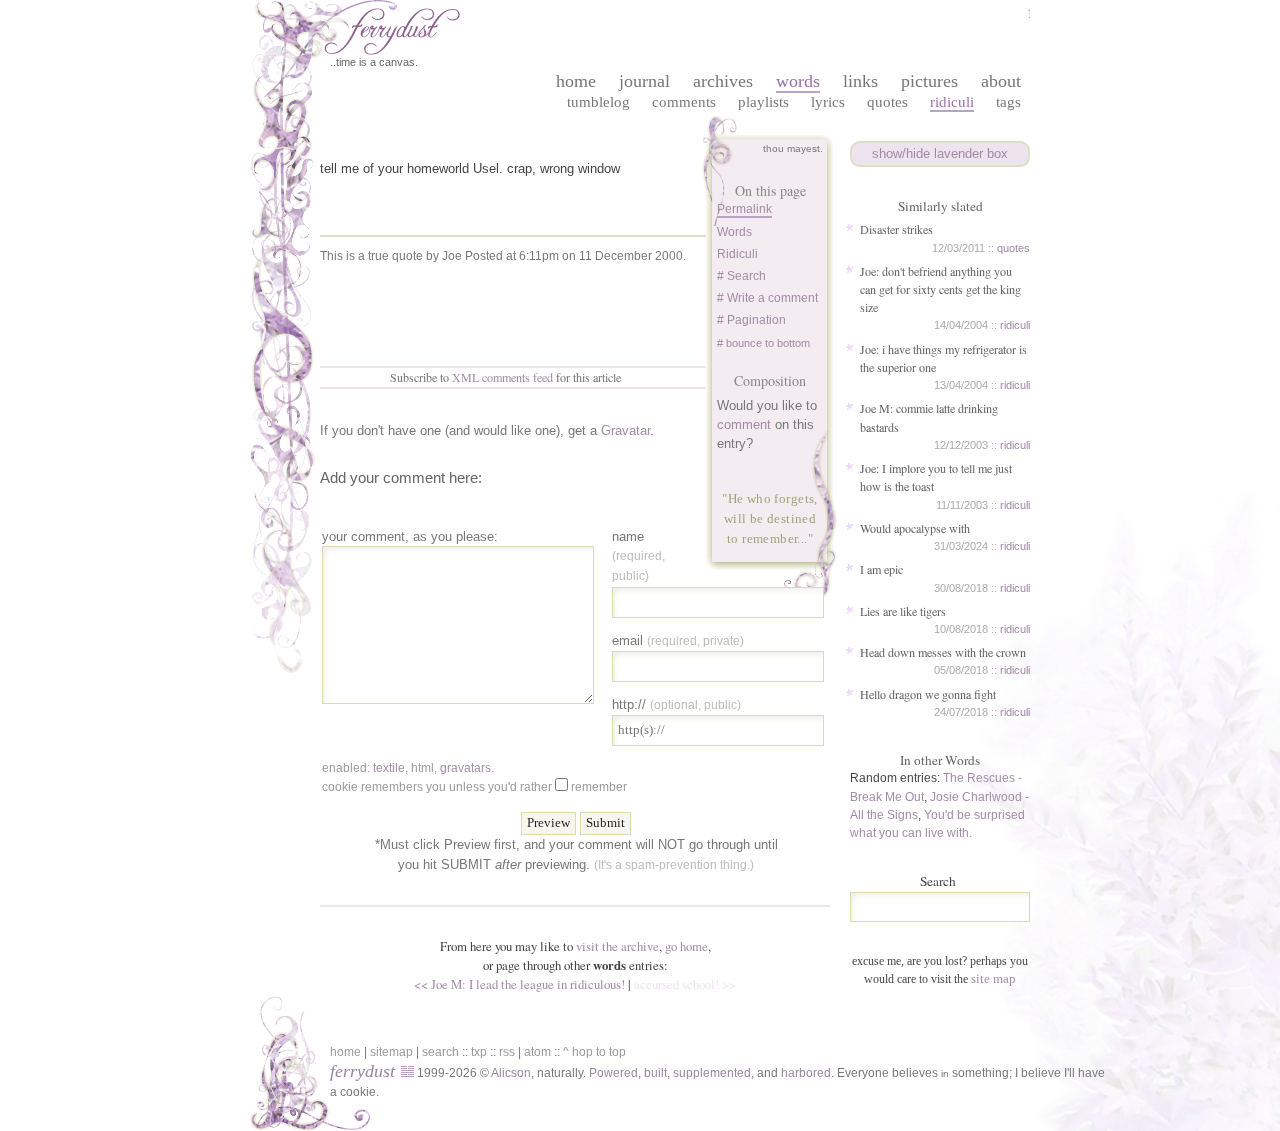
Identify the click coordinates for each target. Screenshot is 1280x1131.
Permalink (744, 209)
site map (993, 978)
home (576, 81)
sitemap (391, 1052)
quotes (1013, 248)
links (860, 81)
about (1001, 81)
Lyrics (828, 101)
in (945, 1073)
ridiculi (1015, 325)
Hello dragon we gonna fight (928, 694)
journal (644, 81)
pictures (929, 81)
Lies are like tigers (903, 611)
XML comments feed (502, 377)
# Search (741, 276)
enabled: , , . (408, 768)
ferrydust (362, 1071)
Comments (684, 101)
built (655, 1073)
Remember (599, 787)
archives (723, 81)
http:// (676, 704)
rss (507, 1052)
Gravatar (625, 430)
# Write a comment (767, 298)
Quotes (887, 101)
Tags (1008, 101)
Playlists (763, 101)
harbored (806, 1073)
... (802, 538)
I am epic (881, 569)
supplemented (712, 1073)
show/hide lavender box (940, 153)
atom (537, 1052)
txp (479, 1052)
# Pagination (751, 320)
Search (938, 881)
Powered (613, 1073)
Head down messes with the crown (943, 652)
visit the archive (617, 946)
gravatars (465, 768)
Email (678, 640)
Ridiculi (952, 101)
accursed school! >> (685, 984)
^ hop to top (594, 1052)
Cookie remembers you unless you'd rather (474, 787)
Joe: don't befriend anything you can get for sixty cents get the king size (940, 289)
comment (744, 424)
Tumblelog (598, 101)
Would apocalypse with (915, 528)
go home (686, 946)
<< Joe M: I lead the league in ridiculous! (519, 984)
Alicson (511, 1073)
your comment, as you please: (410, 536)
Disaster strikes (896, 229)
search (440, 1052)
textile (389, 768)
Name (638, 555)
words (798, 81)
